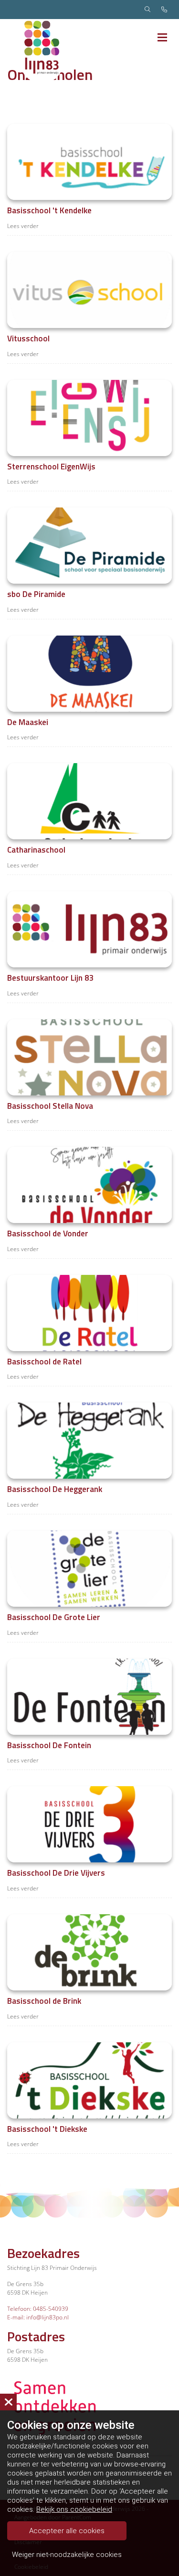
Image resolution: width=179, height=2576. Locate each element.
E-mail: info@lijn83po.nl (38, 2317)
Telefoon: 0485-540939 (38, 2309)
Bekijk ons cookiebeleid (74, 2509)
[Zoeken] (147, 10)
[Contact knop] (164, 10)
